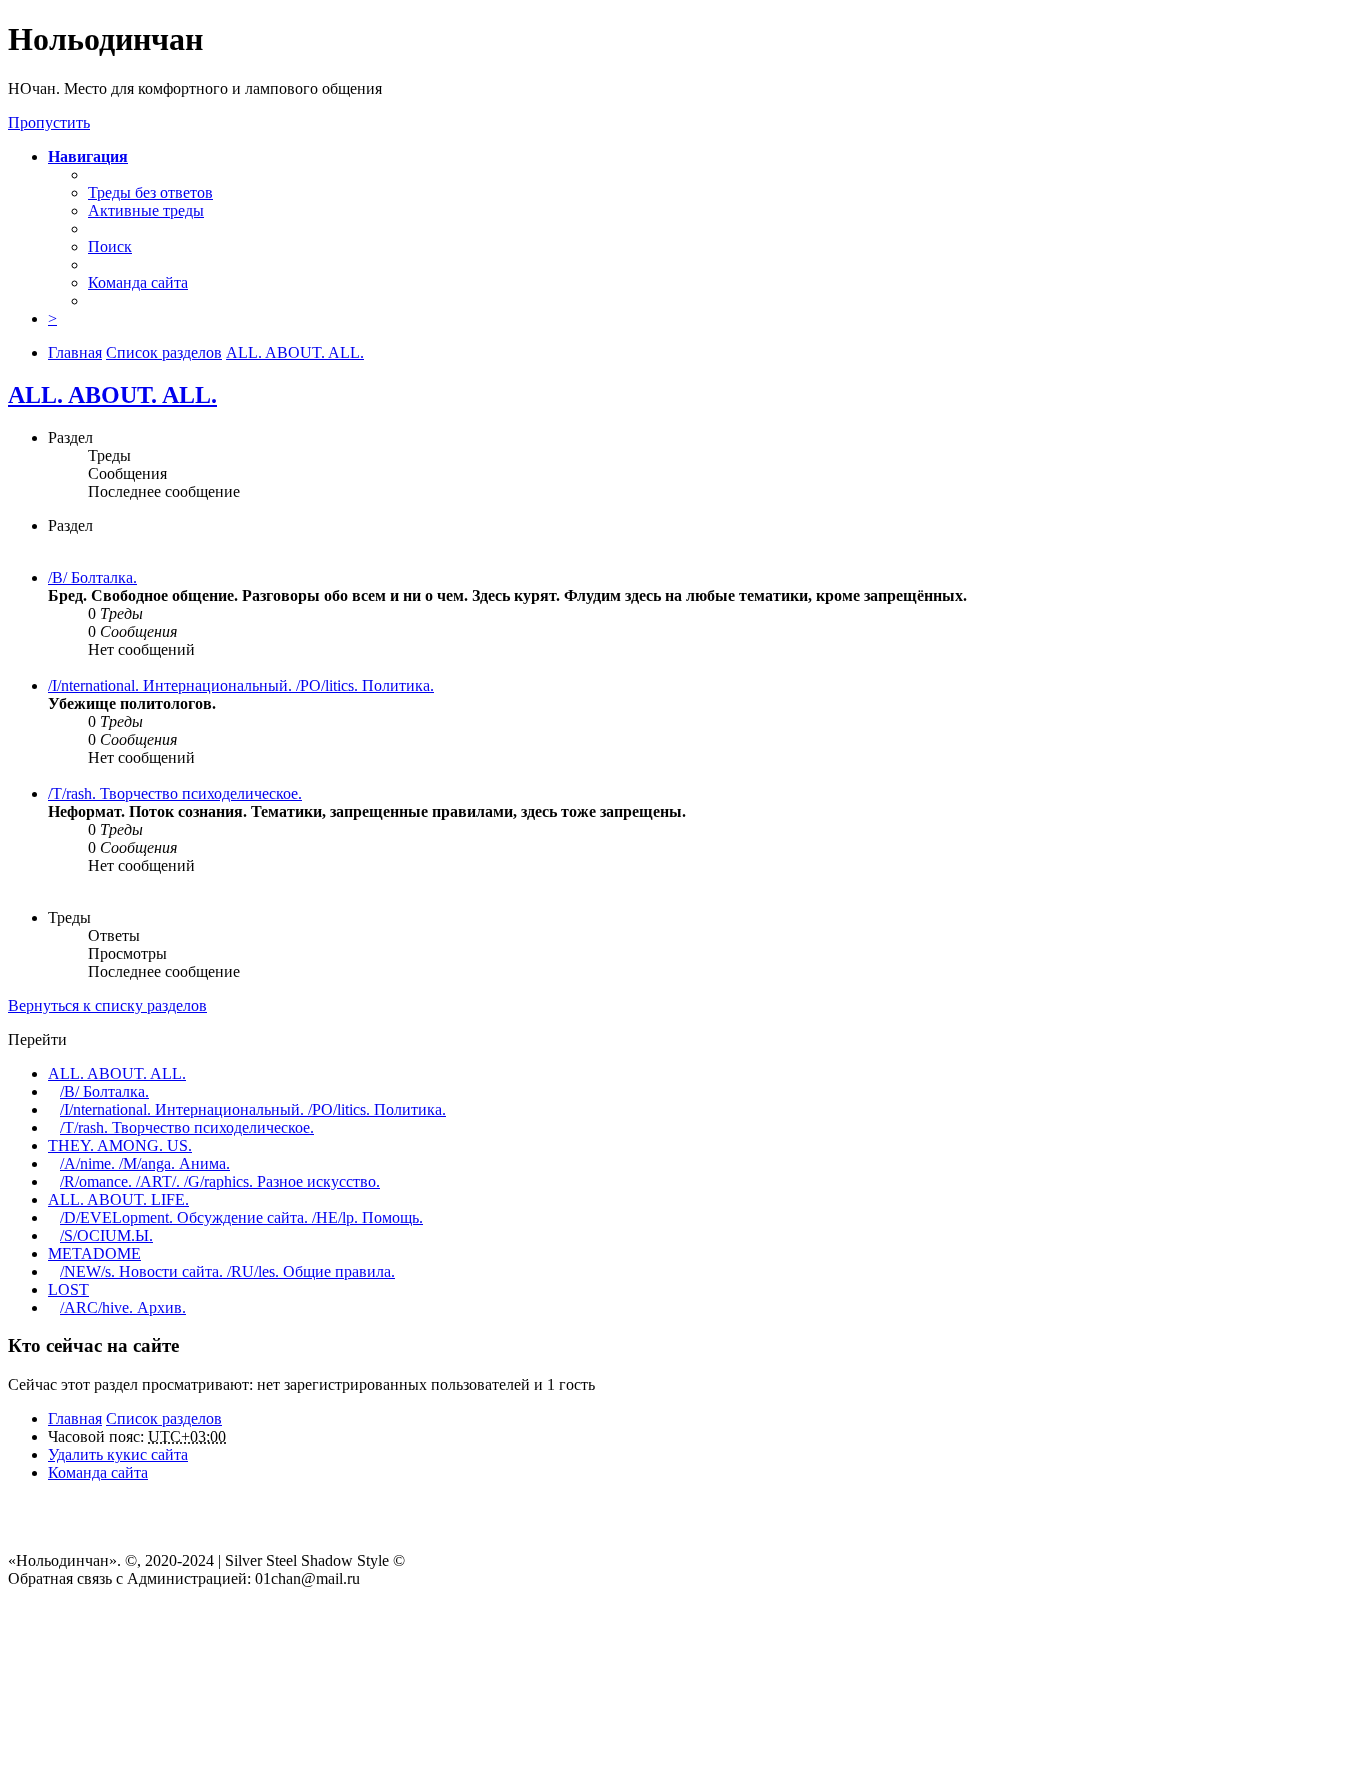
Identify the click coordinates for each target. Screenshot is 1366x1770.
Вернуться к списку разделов (107, 1005)
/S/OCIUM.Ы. (106, 1235)
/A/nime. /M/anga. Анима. (145, 1163)
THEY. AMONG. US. (120, 1145)
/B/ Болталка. (92, 577)
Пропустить (49, 122)
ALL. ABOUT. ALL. (112, 395)
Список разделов (164, 1418)
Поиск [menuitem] (110, 246)
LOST (68, 1289)
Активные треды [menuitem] (146, 210)
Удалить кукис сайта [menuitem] (118, 1454)
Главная (75, 1418)
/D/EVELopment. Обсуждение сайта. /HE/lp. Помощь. (241, 1217)
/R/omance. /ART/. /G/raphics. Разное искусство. (220, 1181)
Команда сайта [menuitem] (138, 282)
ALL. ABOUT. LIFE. (118, 1199)
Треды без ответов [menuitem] (150, 192)
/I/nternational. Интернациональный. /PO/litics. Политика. (241, 685)
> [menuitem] (52, 318)
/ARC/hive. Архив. (123, 1307)
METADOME (94, 1253)
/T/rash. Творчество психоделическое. (175, 793)
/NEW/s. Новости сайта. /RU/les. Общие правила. (227, 1271)
